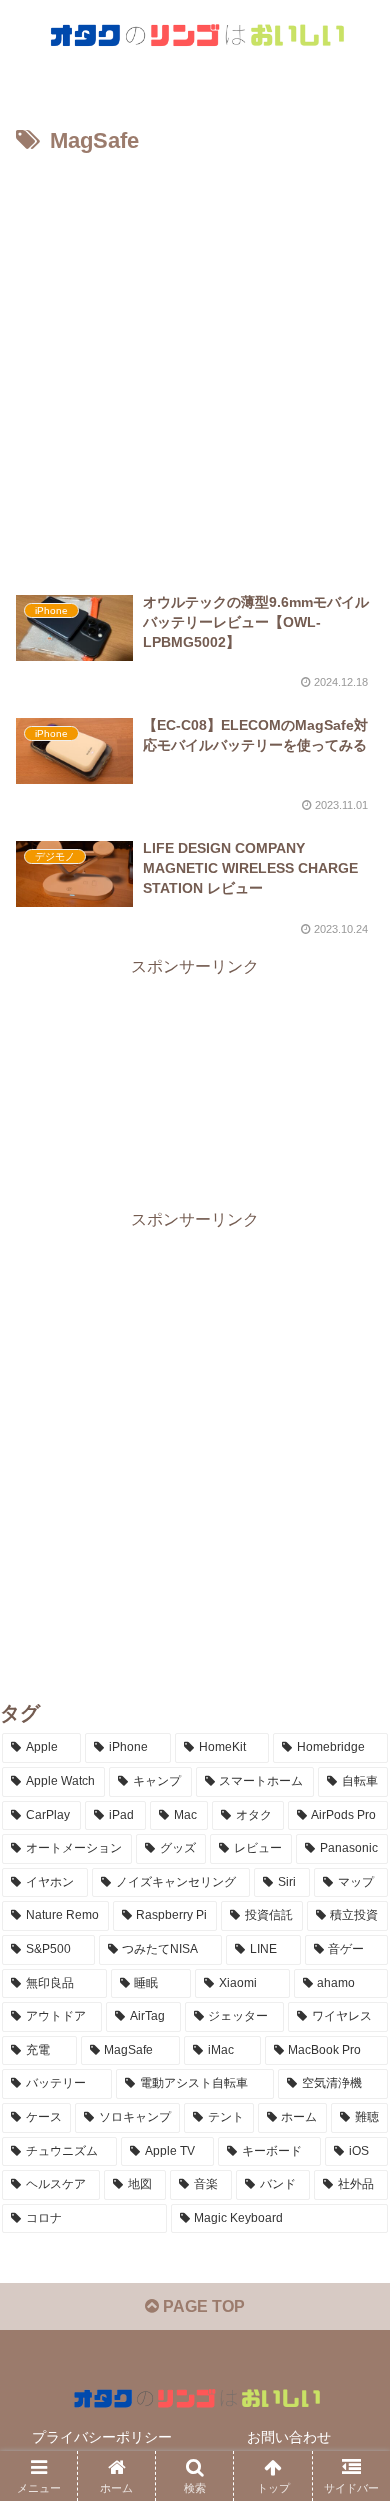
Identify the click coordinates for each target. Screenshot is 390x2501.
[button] (350, 2386)
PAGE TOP (202, 2306)
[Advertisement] (195, 366)
